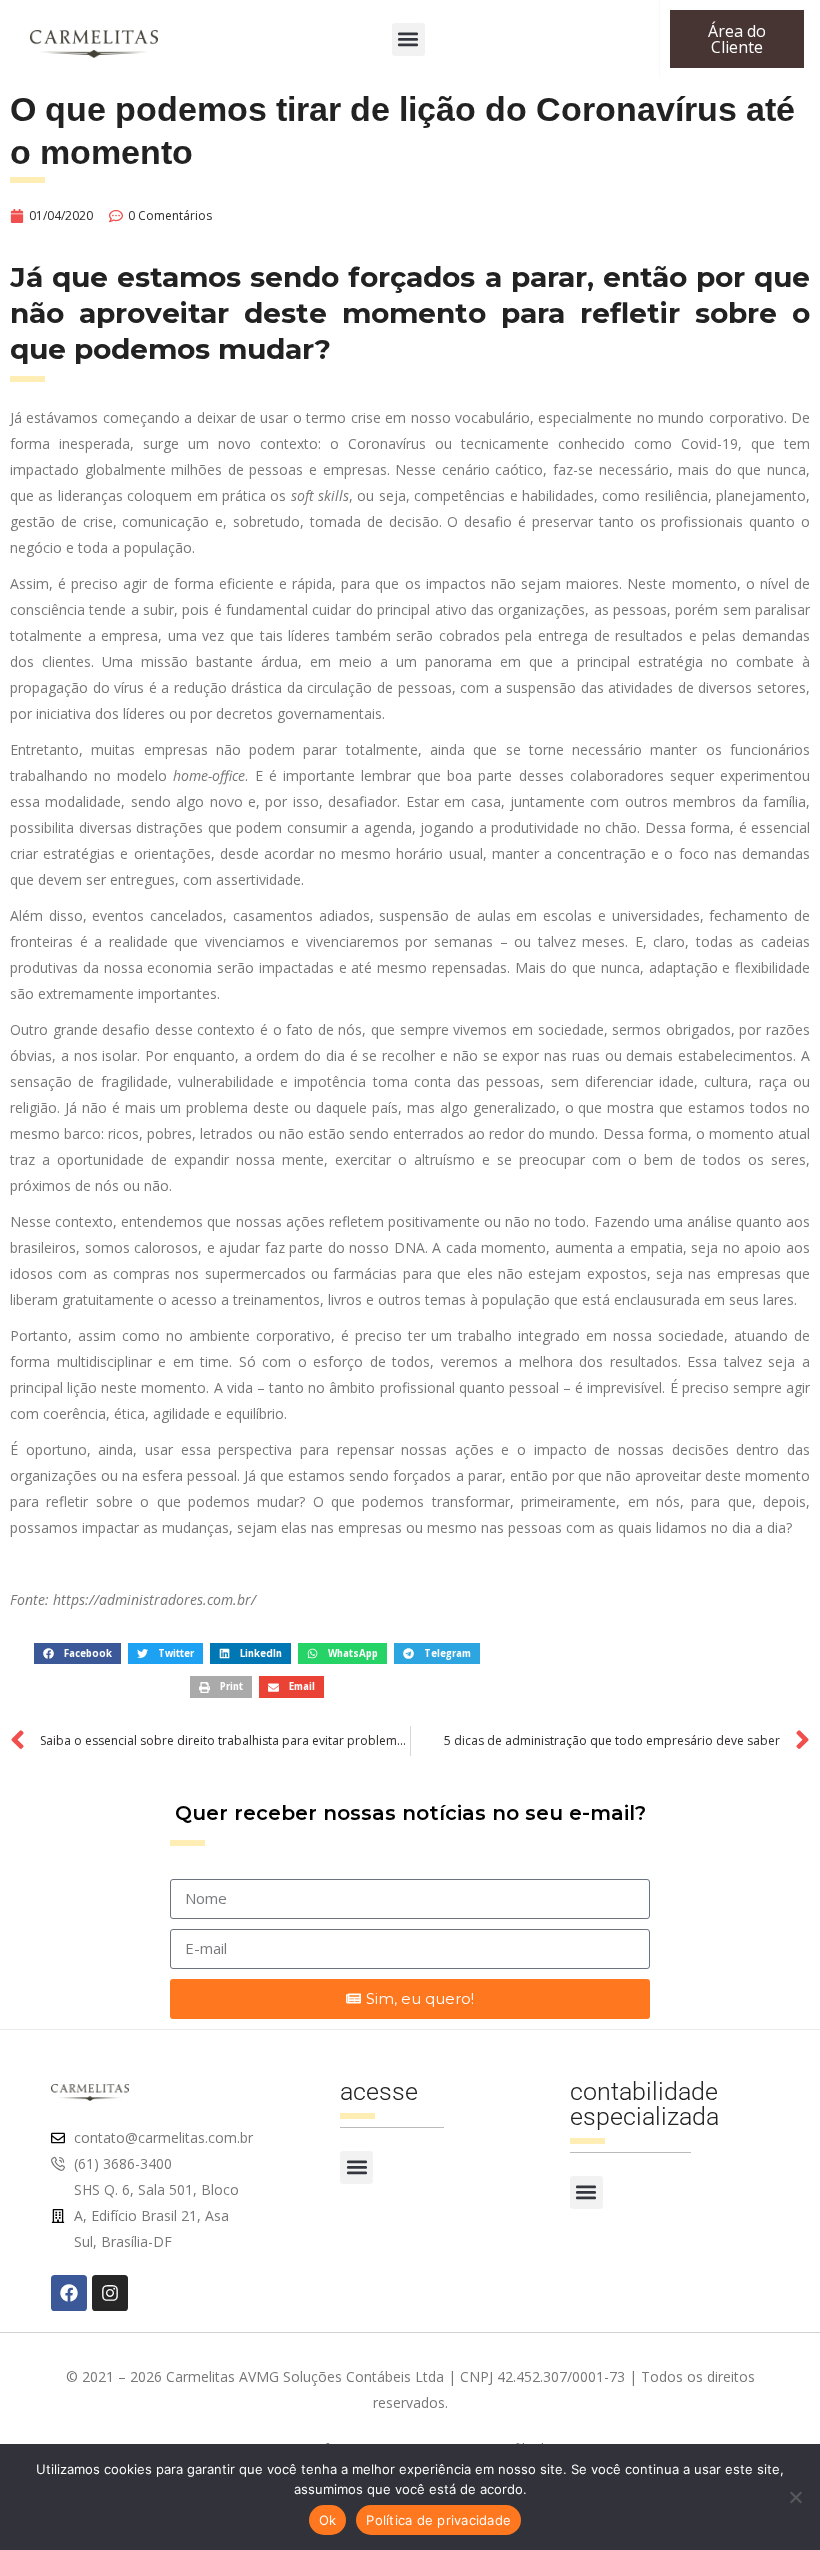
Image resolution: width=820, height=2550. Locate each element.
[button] (408, 39)
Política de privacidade (438, 2520)
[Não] (795, 2497)
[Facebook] (69, 2293)
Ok (328, 2520)
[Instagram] (110, 2293)
